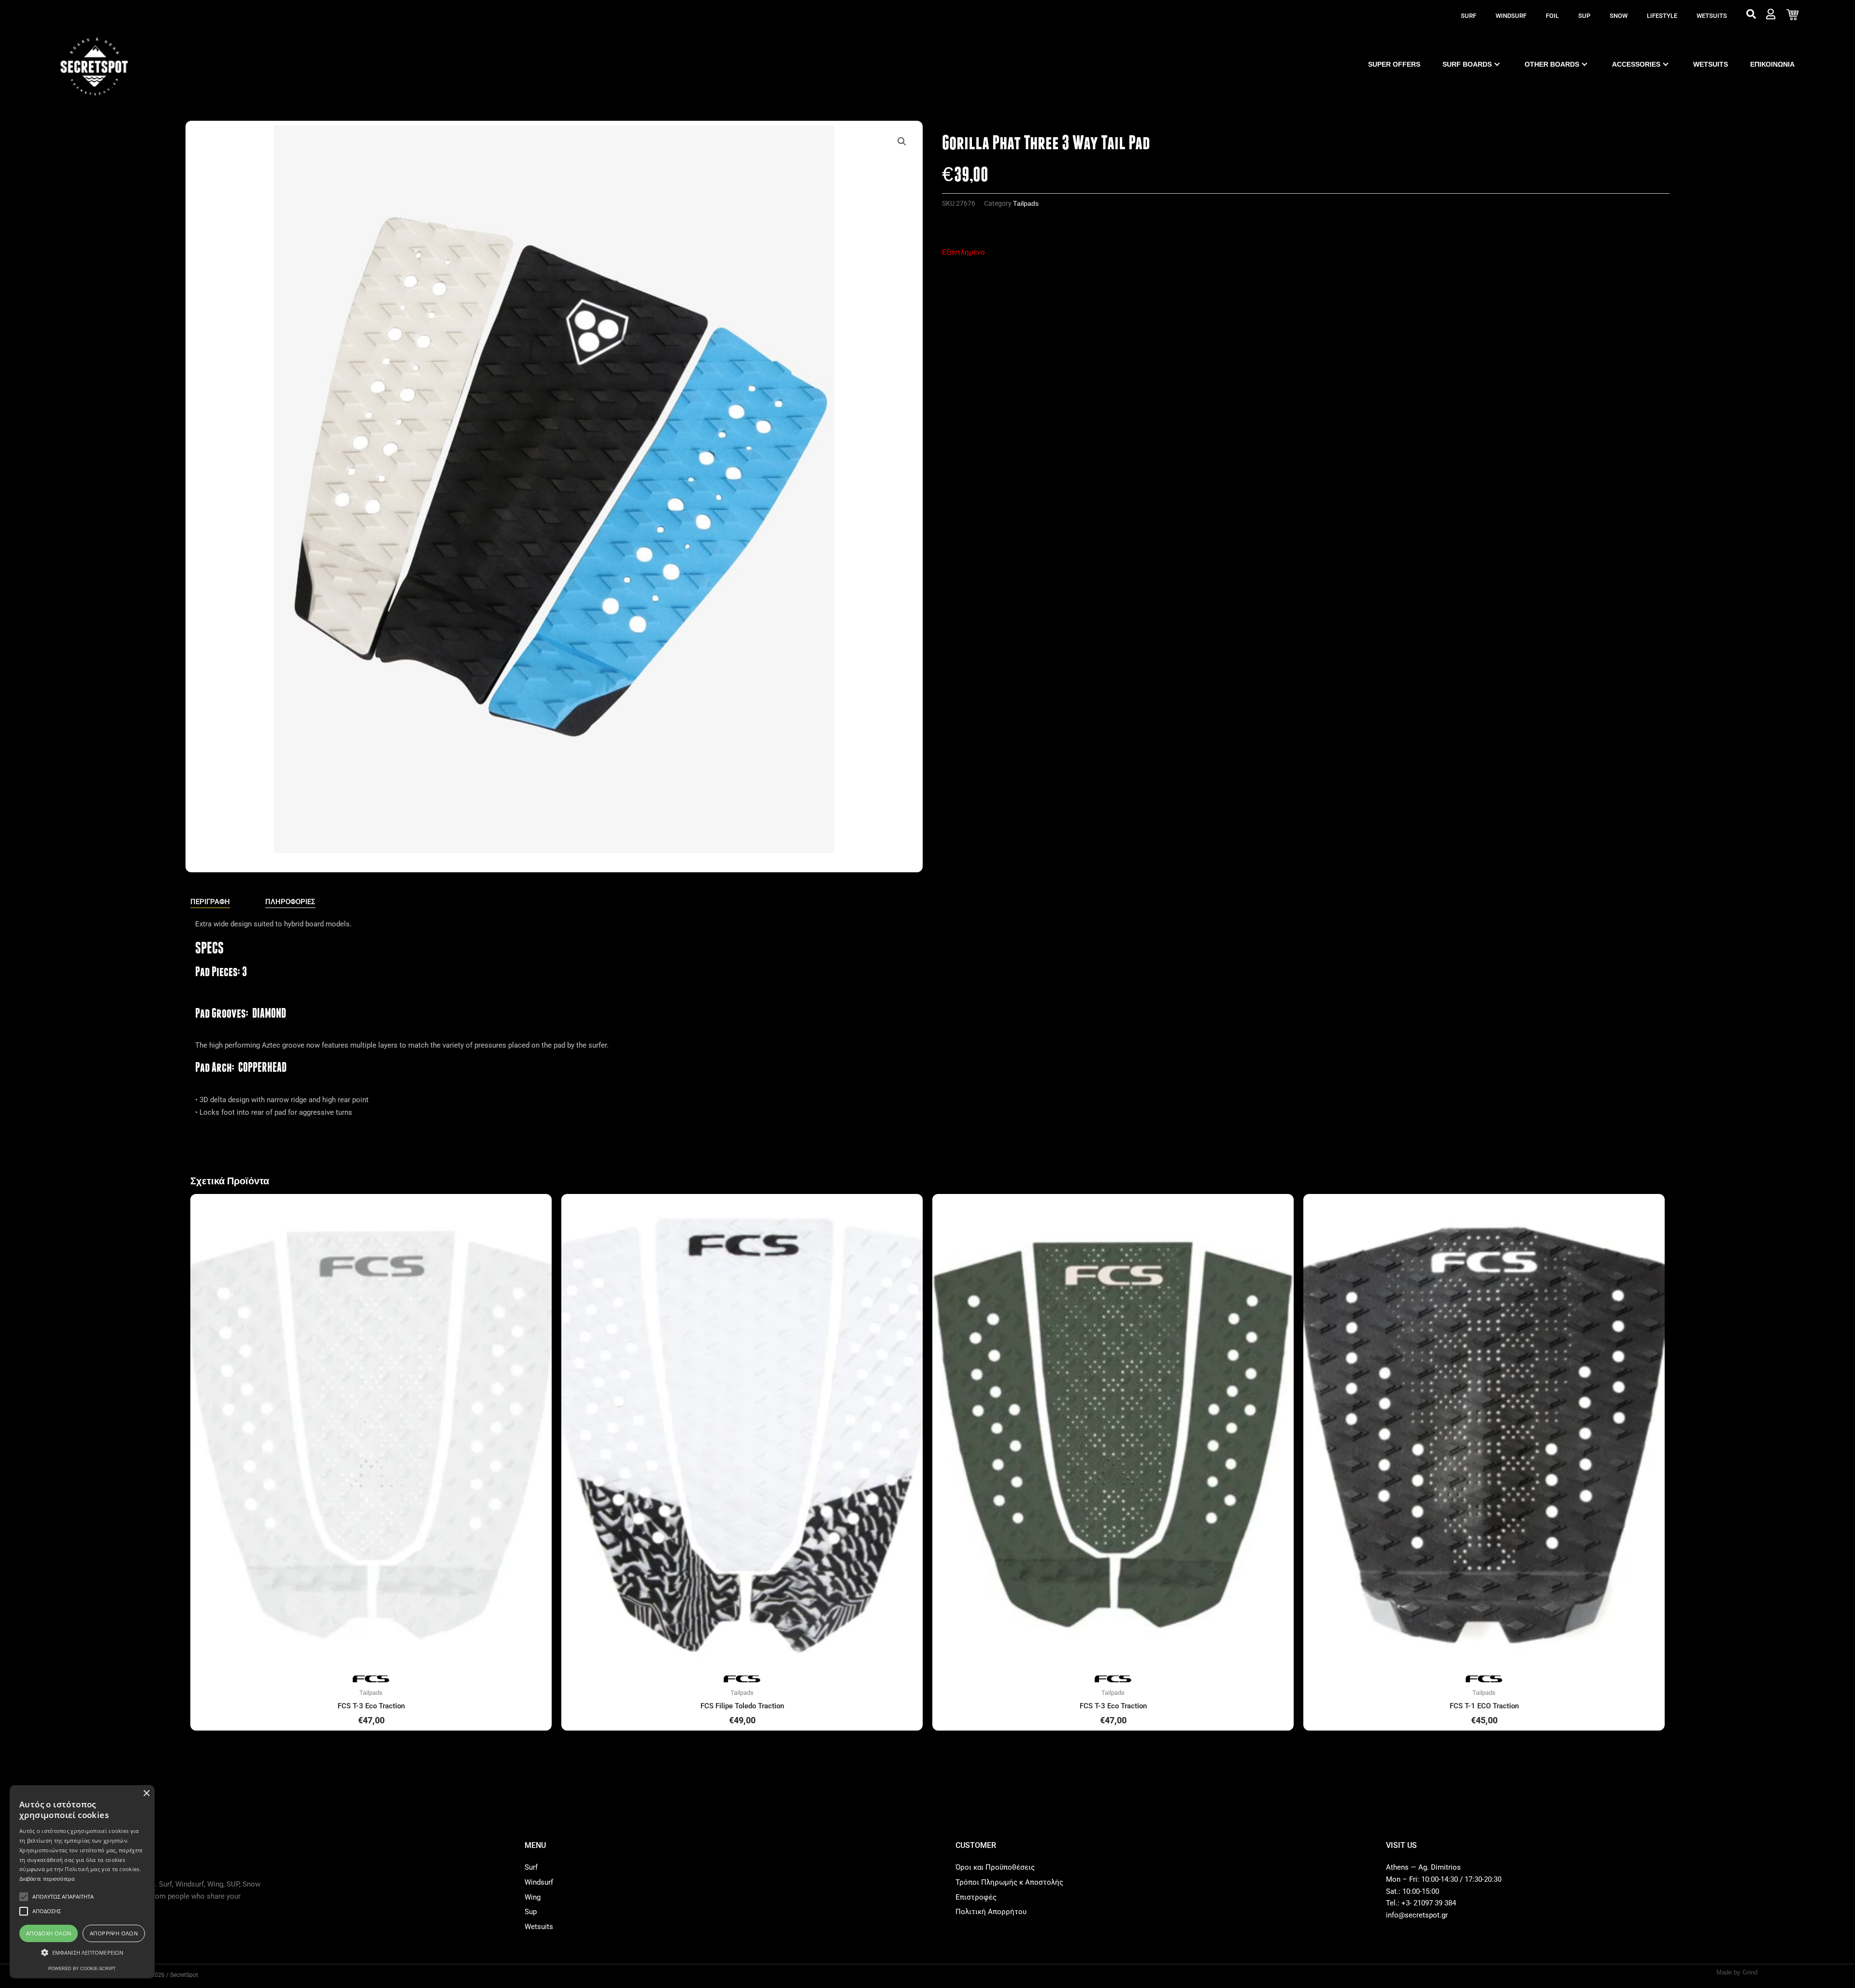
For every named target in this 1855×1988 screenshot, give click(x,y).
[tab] (210, 902)
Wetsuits (1712, 16)
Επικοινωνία (1772, 64)
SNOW (1619, 16)
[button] (902, 142)
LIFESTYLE (1662, 16)
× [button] (146, 1794)
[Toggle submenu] (1497, 64)
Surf (1469, 16)
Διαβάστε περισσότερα (47, 1879)
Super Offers (1394, 64)
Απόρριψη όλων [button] (114, 1933)
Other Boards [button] (1552, 64)
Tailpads (1026, 204)
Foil (1552, 16)
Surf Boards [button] (1467, 64)
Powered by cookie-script (82, 1969)
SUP (1584, 16)
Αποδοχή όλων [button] (49, 1933)
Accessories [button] (1636, 64)
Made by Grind (1737, 1972)
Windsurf (1511, 16)
